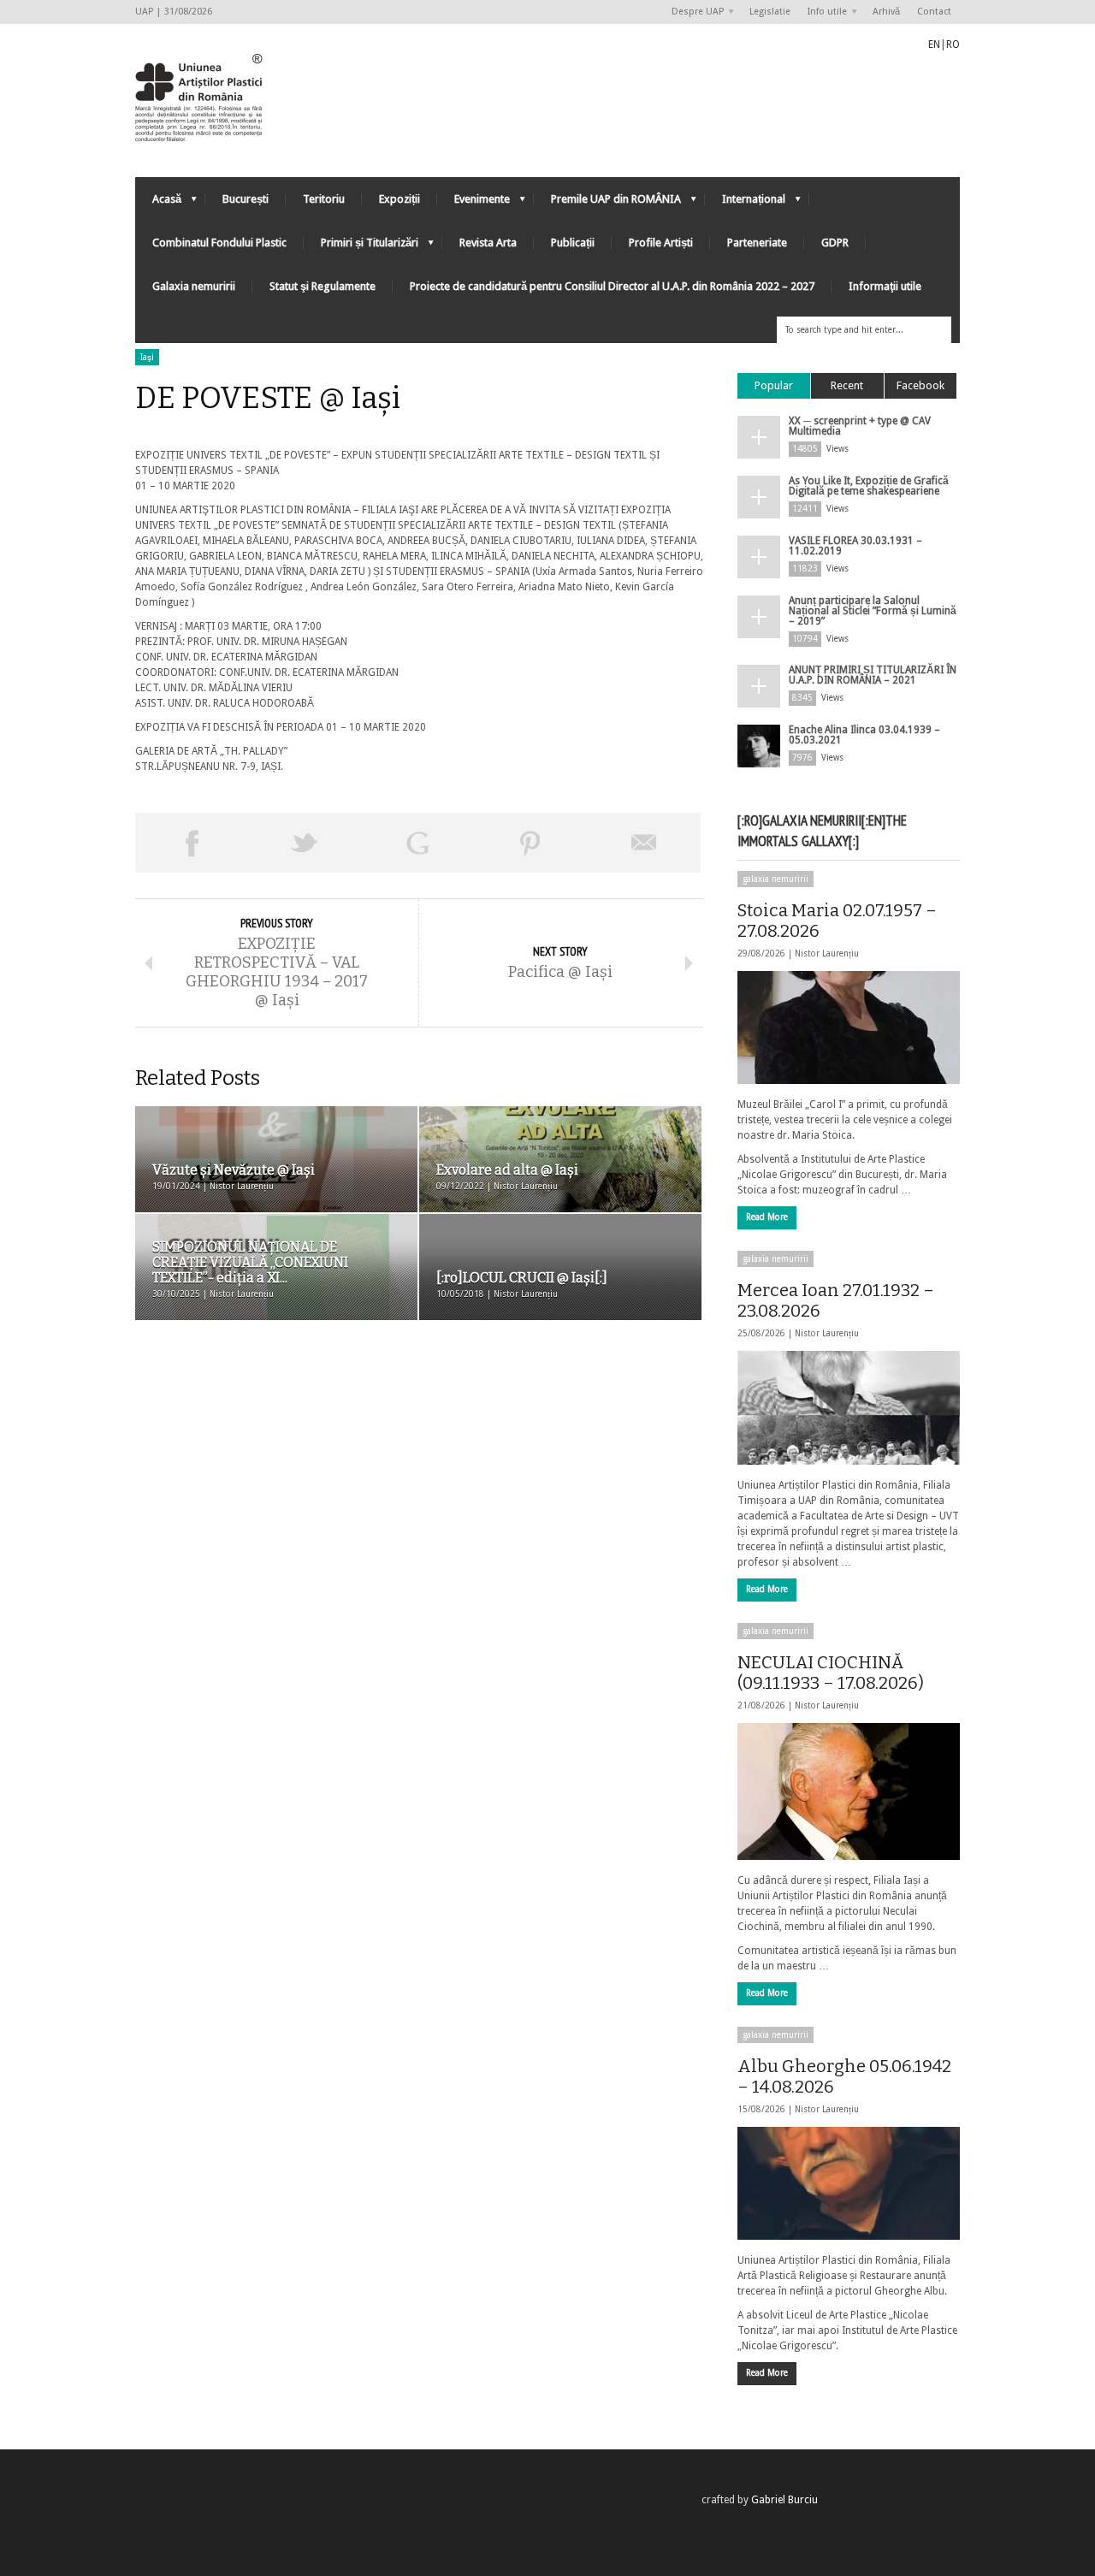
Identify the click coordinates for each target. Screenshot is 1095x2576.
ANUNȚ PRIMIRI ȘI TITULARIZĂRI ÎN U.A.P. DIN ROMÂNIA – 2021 (873, 675)
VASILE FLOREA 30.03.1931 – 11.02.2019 (855, 546)
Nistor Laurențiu (827, 953)
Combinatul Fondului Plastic (219, 243)
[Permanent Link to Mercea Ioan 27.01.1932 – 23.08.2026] (849, 1407)
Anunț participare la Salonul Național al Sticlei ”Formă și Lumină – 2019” (873, 611)
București (246, 199)
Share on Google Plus (417, 843)
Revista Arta (488, 243)
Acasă (158, 203)
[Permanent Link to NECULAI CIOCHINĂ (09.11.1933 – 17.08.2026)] (849, 1791)
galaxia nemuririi (775, 879)
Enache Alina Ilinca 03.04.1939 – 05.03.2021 (864, 735)
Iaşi (147, 357)
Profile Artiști (661, 243)
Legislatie (770, 12)
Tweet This (305, 843)
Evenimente (474, 203)
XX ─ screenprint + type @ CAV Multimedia (860, 426)
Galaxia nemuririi (194, 286)
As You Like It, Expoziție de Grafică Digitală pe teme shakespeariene (869, 486)
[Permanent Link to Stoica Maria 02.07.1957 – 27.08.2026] (849, 1027)
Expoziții (400, 199)
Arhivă (886, 12)
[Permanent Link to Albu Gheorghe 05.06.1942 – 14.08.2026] (849, 2183)
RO (953, 44)
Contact (934, 12)
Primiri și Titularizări (361, 247)
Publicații (573, 243)
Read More (767, 1217)
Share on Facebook (192, 843)
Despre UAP (693, 12)
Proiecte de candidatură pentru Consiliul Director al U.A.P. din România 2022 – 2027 (612, 286)
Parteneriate (757, 243)
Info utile (823, 12)
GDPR (835, 243)
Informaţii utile (885, 286)
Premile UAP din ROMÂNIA (607, 203)
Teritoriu (324, 199)
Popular (774, 385)
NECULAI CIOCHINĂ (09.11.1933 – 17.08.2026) (831, 1673)
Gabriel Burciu (784, 2500)
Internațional (745, 203)
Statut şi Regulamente (323, 286)
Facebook (920, 385)
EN (934, 44)
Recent (847, 385)
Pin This (530, 843)
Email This (644, 843)
